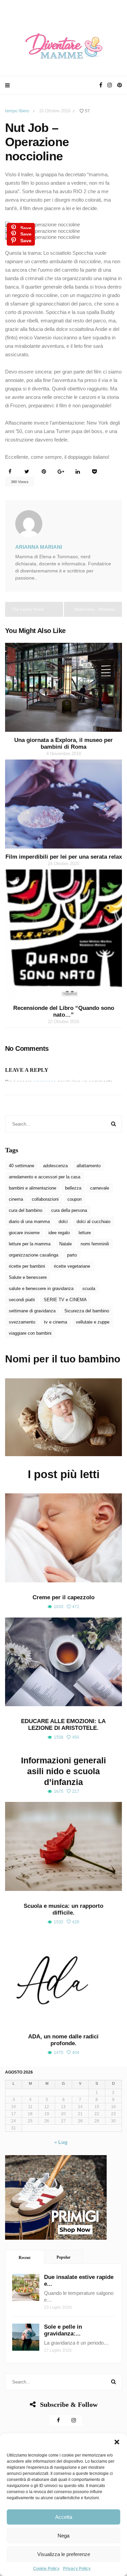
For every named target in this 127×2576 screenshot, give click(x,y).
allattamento (89, 1166)
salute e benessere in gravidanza (41, 1289)
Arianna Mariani (39, 547)
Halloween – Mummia (95, 609)
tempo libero (17, 111)
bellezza (73, 1188)
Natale (66, 1244)
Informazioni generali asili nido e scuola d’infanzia (63, 1771)
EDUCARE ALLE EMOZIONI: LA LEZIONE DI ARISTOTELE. (63, 1725)
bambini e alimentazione (33, 1188)
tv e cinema (56, 1322)
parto (72, 1255)
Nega (63, 2536)
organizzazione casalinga (34, 1255)
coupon (75, 1199)
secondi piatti (22, 1300)
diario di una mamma (29, 1222)
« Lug (61, 2142)
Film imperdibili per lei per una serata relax (64, 857)
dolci (63, 1222)
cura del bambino (26, 1210)
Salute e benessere (28, 1277)
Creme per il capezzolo (63, 1597)
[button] (117, 2442)
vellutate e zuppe (93, 1322)
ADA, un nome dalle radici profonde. (63, 2040)
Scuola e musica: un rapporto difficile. (63, 1909)
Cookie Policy (46, 2569)
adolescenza (55, 1166)
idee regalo (59, 1233)
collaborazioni (45, 1199)
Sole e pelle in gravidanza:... (63, 2330)
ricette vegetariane (72, 1266)
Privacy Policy (77, 2569)
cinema (16, 1199)
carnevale (100, 1188)
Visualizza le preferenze (64, 2554)
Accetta (64, 2517)
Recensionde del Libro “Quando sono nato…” (64, 1011)
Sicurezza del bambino (87, 1311)
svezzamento (22, 1322)
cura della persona (69, 1210)
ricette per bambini (27, 1266)
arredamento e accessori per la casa (45, 1177)
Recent (25, 2258)
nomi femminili (95, 1244)
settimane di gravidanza (32, 1311)
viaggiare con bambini (30, 1333)
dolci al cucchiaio (93, 1222)
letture (85, 1233)
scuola (89, 1289)
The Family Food (28, 609)
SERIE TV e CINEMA (65, 1300)
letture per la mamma (30, 1244)
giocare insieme (24, 1233)
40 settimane (22, 1166)
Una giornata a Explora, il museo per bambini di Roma (63, 743)
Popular (63, 2257)
